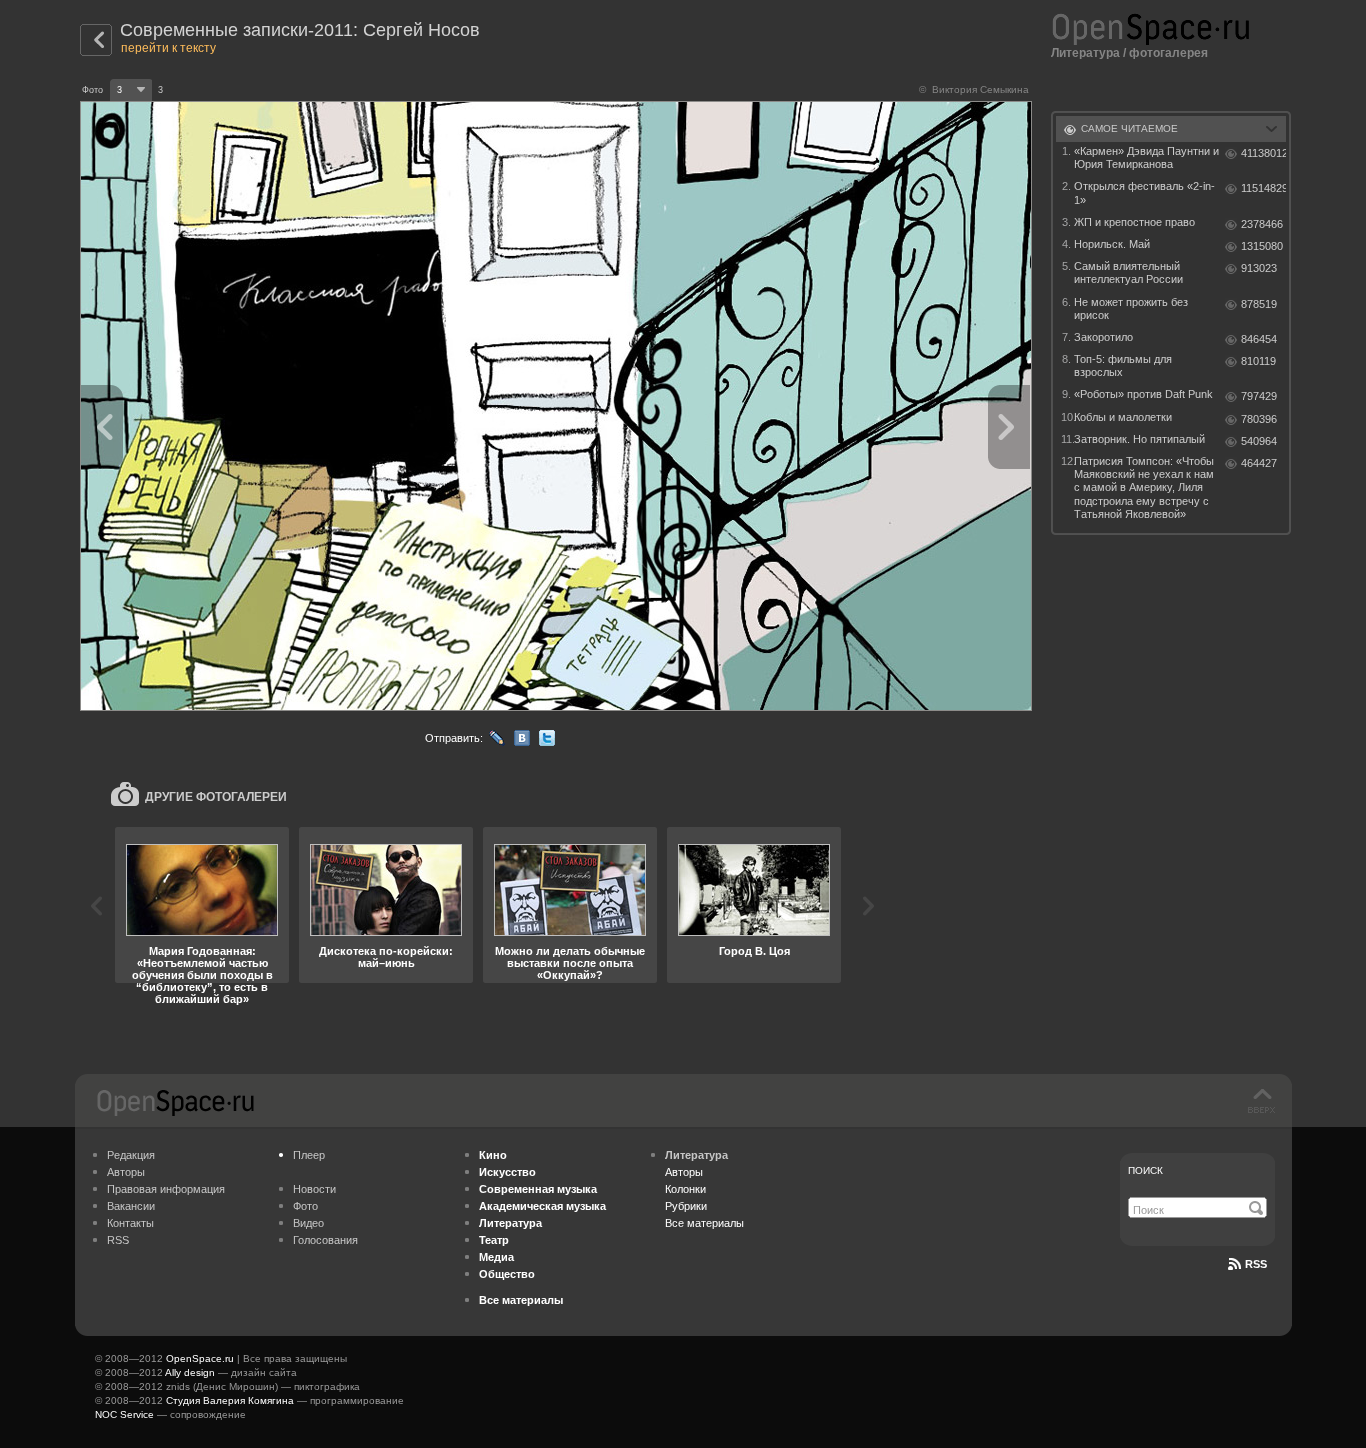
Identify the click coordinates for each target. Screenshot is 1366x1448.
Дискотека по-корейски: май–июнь (386, 957)
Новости (314, 1189)
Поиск (1145, 1170)
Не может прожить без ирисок (1131, 308)
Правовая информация (166, 1189)
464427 (1259, 463)
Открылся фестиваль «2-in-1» (1144, 192)
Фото (305, 1206)
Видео (308, 1223)
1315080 (1262, 246)
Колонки (685, 1189)
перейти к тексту (168, 48)
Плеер (309, 1155)
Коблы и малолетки (1123, 417)
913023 (1259, 268)
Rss (1256, 1264)
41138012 (1263, 153)
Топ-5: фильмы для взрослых (1123, 365)
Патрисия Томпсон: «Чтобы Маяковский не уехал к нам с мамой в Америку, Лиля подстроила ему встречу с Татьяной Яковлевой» (1144, 487)
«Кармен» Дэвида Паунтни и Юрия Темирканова (1146, 157)
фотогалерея (1168, 53)
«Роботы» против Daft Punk (1143, 394)
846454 (1259, 339)
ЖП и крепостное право (1134, 222)
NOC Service (124, 1414)
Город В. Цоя (754, 951)
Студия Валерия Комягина (230, 1400)
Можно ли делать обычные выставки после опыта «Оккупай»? (570, 963)
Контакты (130, 1223)
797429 (1259, 396)
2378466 (1262, 224)
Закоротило (1103, 337)
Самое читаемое (1129, 128)
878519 (1259, 304)
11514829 (1263, 188)
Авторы (126, 1172)
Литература (1085, 53)
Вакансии (131, 1206)
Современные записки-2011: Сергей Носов (300, 30)
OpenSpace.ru (200, 1358)
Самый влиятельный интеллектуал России (1128, 272)
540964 (1259, 441)
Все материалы (704, 1223)
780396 (1259, 419)
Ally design (190, 1372)
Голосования (325, 1240)
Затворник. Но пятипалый (1139, 439)
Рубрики (686, 1206)
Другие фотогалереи (216, 797)
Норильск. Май (1112, 244)
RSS (118, 1240)
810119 (1258, 361)
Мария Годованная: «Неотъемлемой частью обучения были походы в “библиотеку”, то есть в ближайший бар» (202, 975)
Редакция (131, 1155)
